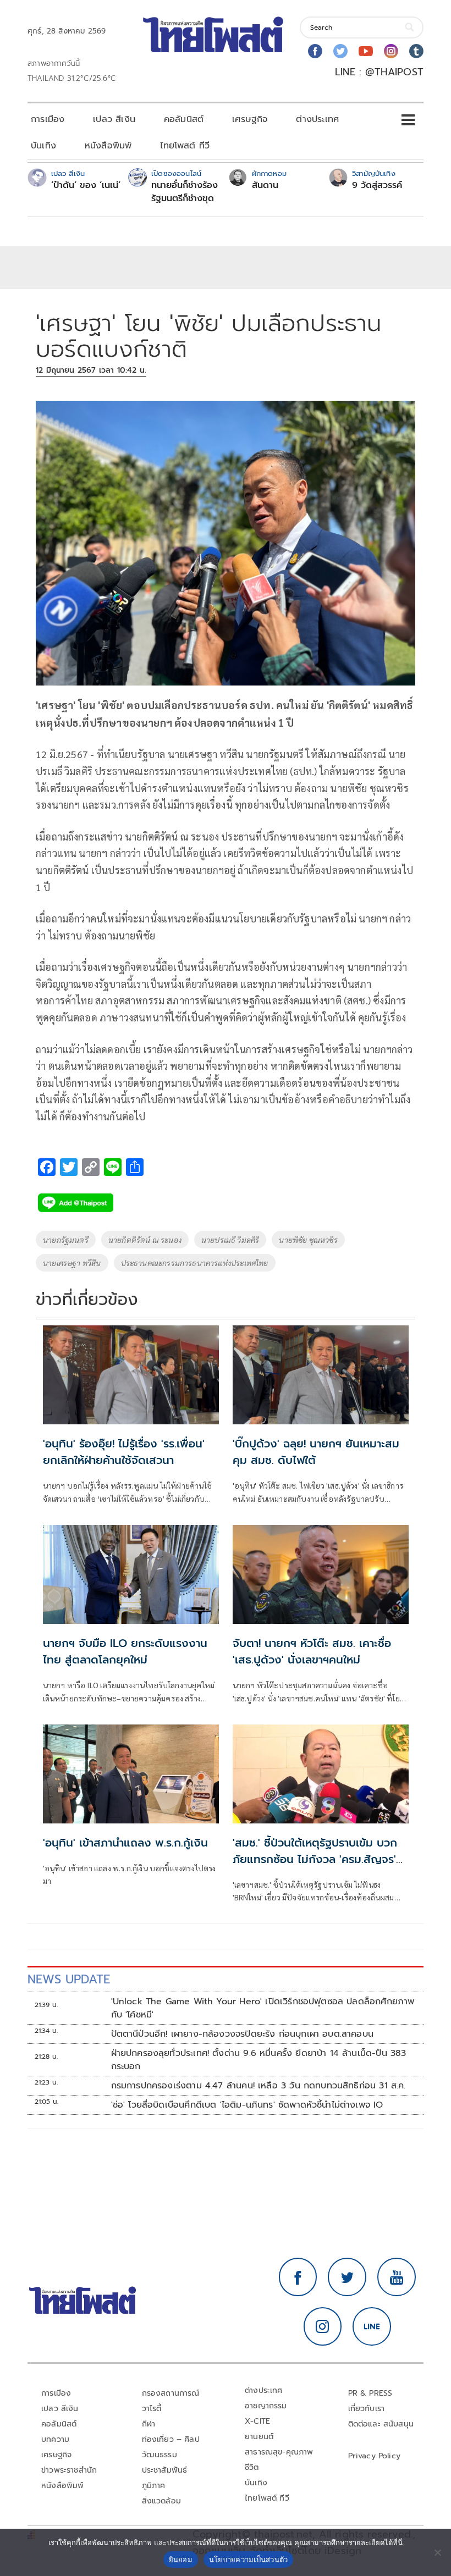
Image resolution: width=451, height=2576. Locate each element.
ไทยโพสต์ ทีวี (185, 146)
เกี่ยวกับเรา (367, 2409)
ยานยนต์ (259, 2437)
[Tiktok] (416, 51)
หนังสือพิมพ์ (108, 146)
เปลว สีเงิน (114, 119)
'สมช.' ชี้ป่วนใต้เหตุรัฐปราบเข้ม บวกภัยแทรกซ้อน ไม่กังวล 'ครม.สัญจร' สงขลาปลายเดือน (315, 1859)
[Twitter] (340, 51)
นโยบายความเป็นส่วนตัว (249, 2560)
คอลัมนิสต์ (184, 119)
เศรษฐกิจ (250, 119)
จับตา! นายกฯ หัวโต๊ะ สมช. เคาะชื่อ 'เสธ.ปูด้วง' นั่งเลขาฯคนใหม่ (312, 1651)
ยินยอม (181, 2560)
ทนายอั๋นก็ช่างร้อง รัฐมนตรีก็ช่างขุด (185, 192)
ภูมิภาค (154, 2486)
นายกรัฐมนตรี (66, 1240)
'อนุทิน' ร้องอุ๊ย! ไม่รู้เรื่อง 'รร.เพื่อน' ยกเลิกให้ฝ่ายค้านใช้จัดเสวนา (124, 1452)
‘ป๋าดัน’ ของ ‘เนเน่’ (86, 185)
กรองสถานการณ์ (171, 2393)
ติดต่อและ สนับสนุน (381, 2424)
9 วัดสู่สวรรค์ (377, 185)
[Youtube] (366, 51)
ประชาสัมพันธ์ (165, 2470)
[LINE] (372, 2326)
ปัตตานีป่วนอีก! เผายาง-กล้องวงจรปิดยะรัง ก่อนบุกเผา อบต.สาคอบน (243, 2034)
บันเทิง (43, 146)
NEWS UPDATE (69, 1979)
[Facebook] (315, 51)
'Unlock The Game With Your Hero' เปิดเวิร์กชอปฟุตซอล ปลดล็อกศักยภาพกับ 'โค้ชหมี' (263, 2008)
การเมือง (48, 119)
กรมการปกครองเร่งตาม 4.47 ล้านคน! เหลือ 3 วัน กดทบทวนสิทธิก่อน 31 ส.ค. (258, 2086)
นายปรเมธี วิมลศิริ (230, 1240)
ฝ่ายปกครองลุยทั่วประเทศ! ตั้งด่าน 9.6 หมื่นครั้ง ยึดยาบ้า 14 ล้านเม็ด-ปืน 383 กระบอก (259, 2060)
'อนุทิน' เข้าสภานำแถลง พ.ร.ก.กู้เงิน (125, 1843)
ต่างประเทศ (317, 119)
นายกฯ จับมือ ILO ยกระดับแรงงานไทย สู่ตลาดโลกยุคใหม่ (125, 1651)
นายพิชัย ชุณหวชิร (308, 1240)
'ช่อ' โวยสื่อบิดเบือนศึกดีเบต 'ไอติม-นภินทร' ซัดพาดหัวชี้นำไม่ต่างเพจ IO (247, 2105)
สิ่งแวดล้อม (161, 2501)
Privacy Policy (375, 2456)
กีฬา (149, 2424)
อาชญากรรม (266, 2406)
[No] (437, 2552)
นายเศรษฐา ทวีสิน (72, 1263)
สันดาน (265, 185)
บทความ (55, 2439)
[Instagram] (391, 51)
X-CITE (257, 2421)
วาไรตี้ (152, 2409)
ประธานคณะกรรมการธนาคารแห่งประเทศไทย (195, 1263)
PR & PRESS (370, 2393)
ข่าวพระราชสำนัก (69, 2470)
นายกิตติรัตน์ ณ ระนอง (145, 1240)
